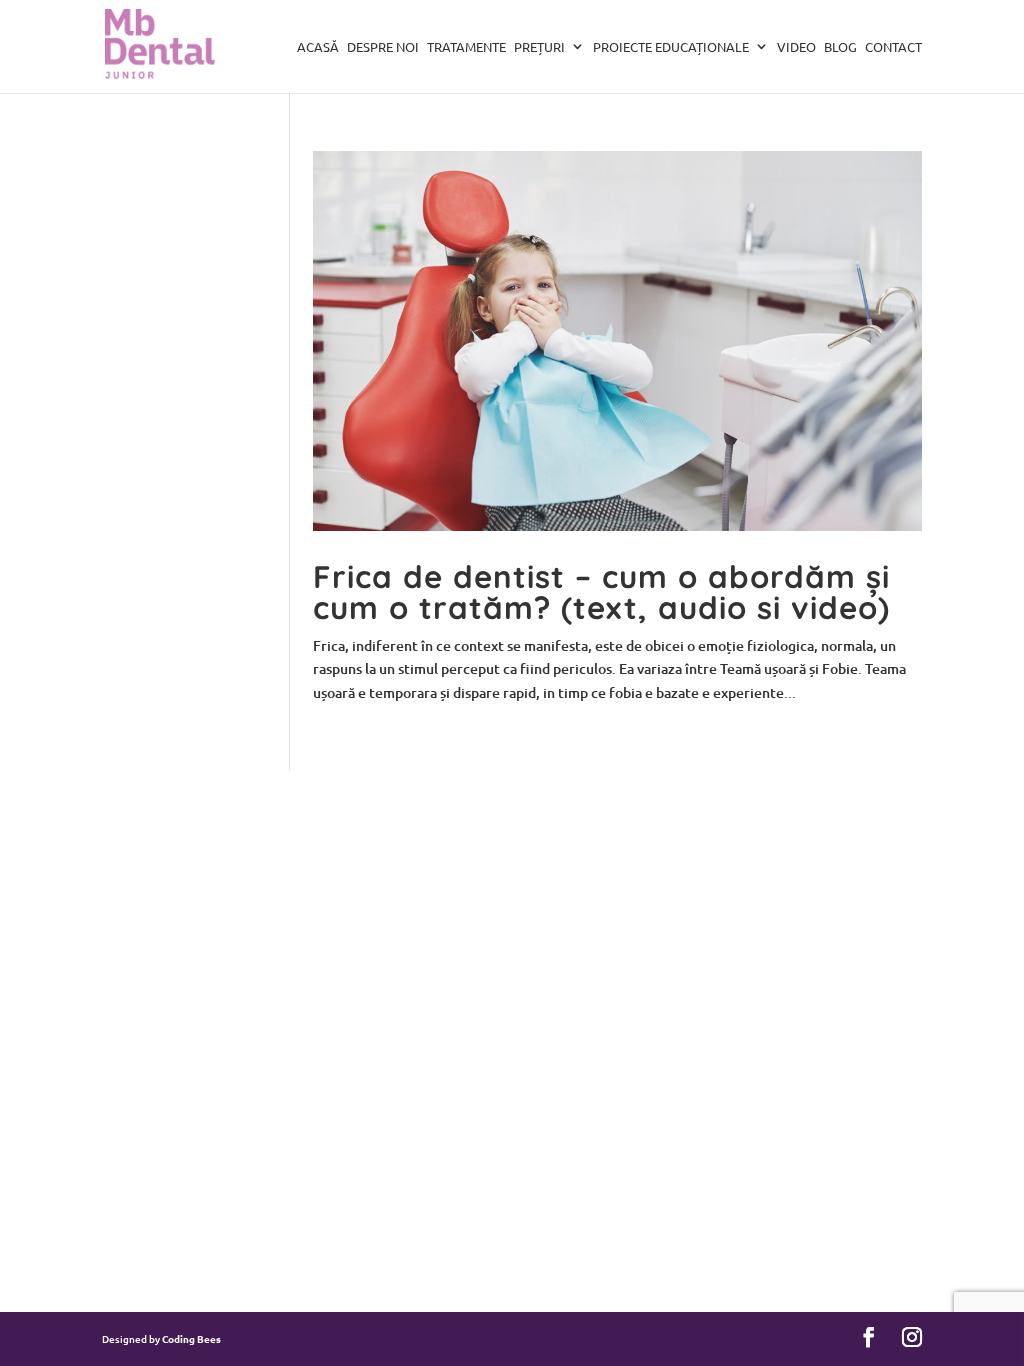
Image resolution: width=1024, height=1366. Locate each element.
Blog (840, 47)
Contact (893, 47)
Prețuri (539, 47)
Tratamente (466, 47)
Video (796, 47)
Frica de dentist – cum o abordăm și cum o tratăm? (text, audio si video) (601, 592)
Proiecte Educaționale (671, 47)
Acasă (318, 47)
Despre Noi (383, 47)
